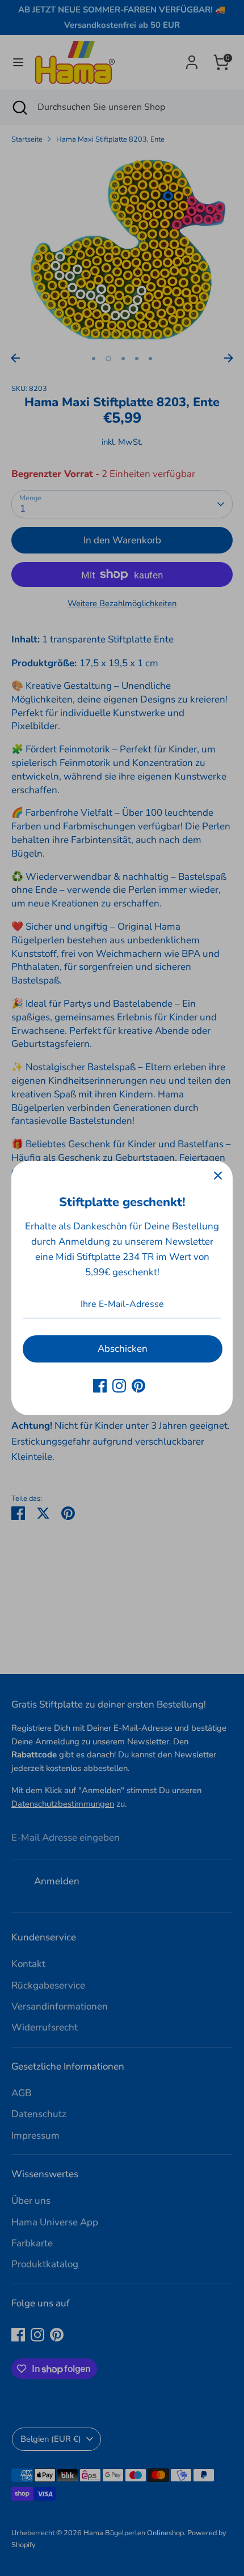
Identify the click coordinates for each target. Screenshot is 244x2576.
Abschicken (123, 1349)
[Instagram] (119, 1386)
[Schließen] (218, 1176)
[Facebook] (100, 1386)
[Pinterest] (138, 1386)
